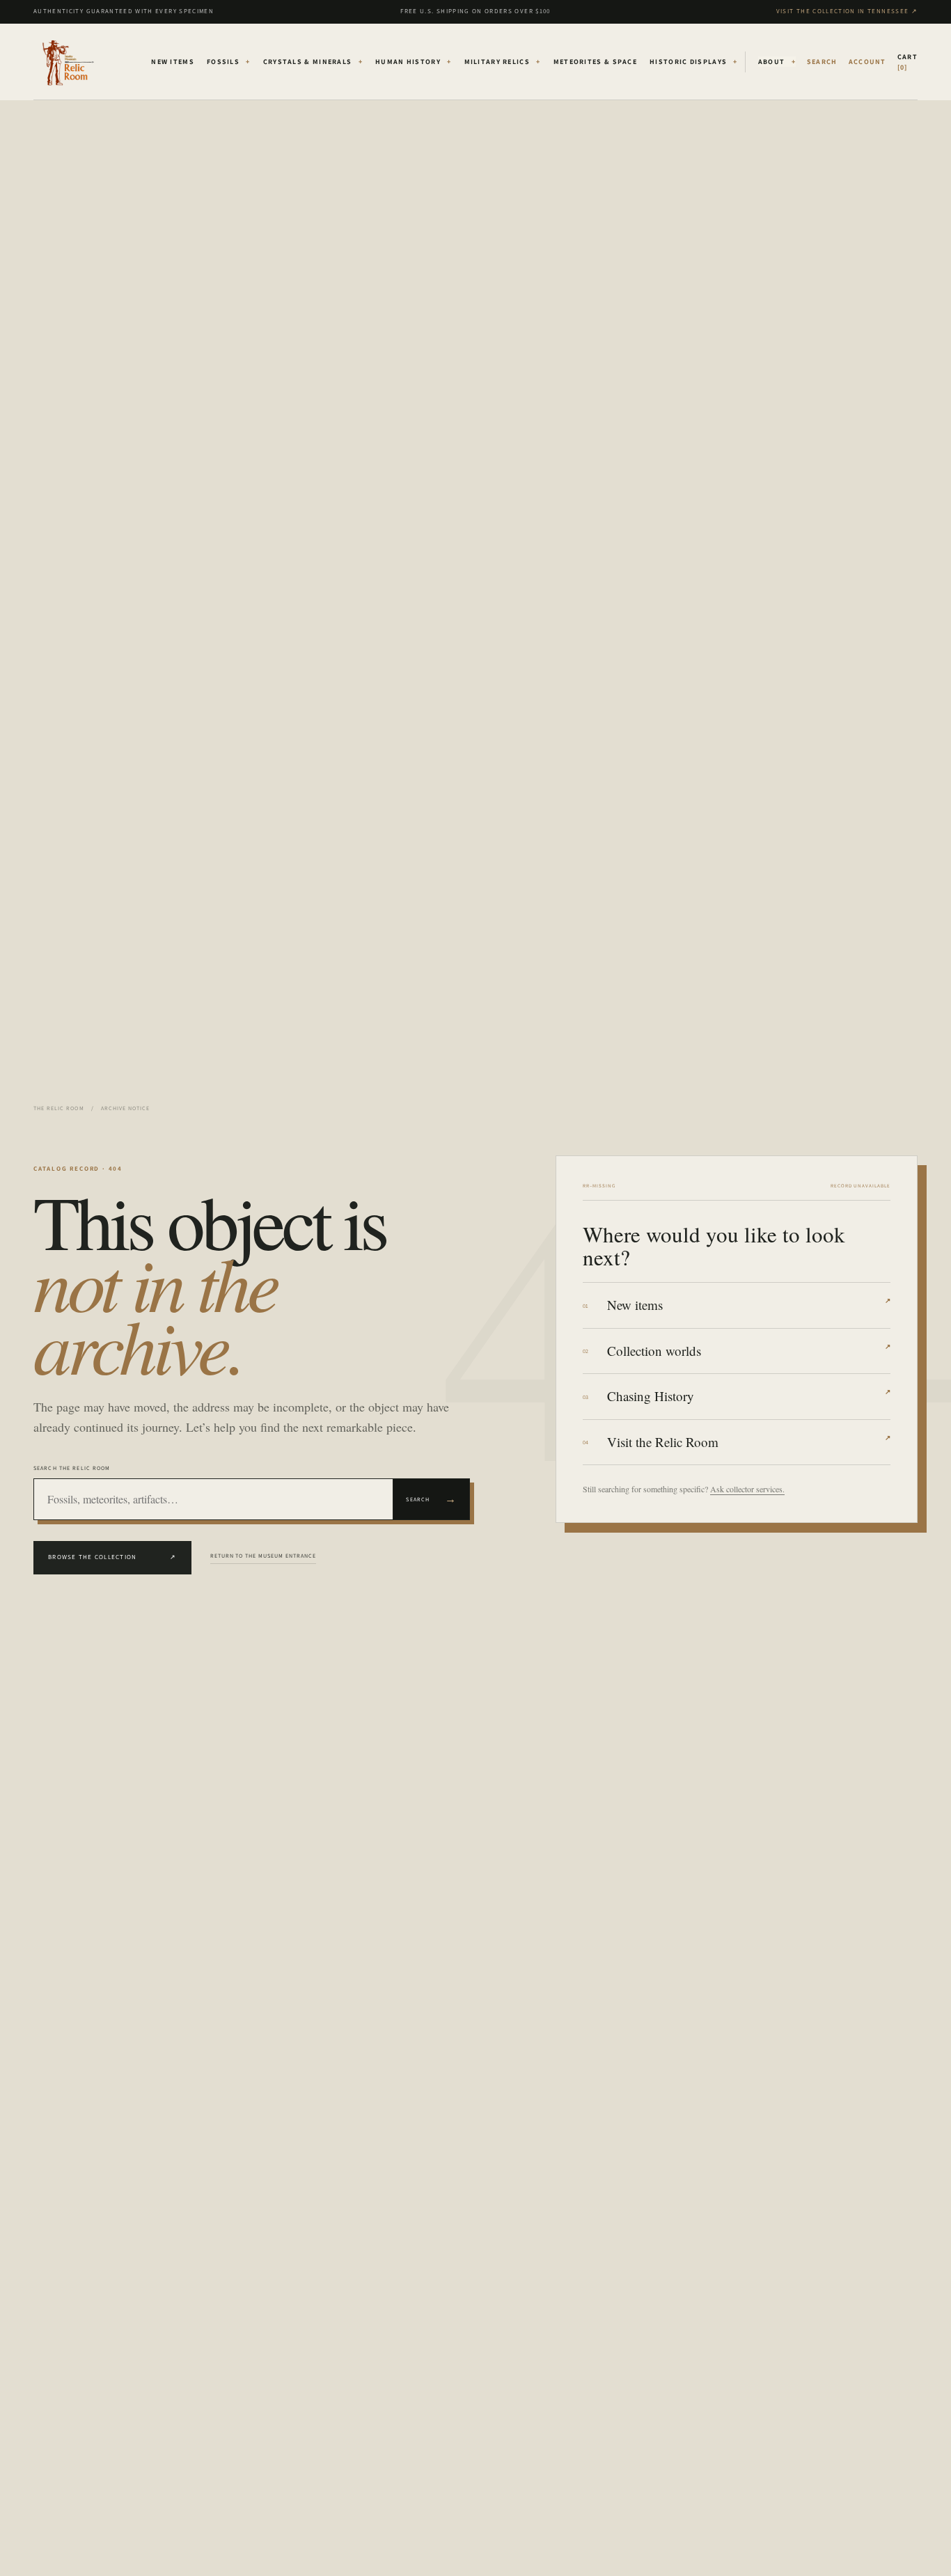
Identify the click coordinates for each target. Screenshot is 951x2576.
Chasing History (749, 1396)
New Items (173, 62)
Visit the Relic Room (749, 1442)
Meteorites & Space (595, 62)
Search (431, 1499)
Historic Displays (694, 62)
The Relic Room (59, 1108)
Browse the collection (112, 1557)
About (777, 62)
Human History (414, 62)
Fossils (229, 62)
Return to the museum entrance (263, 1556)
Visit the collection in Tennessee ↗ (847, 11)
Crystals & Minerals (313, 62)
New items (749, 1305)
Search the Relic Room (72, 1468)
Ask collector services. (747, 1489)
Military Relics (503, 62)
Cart (907, 62)
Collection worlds (749, 1351)
